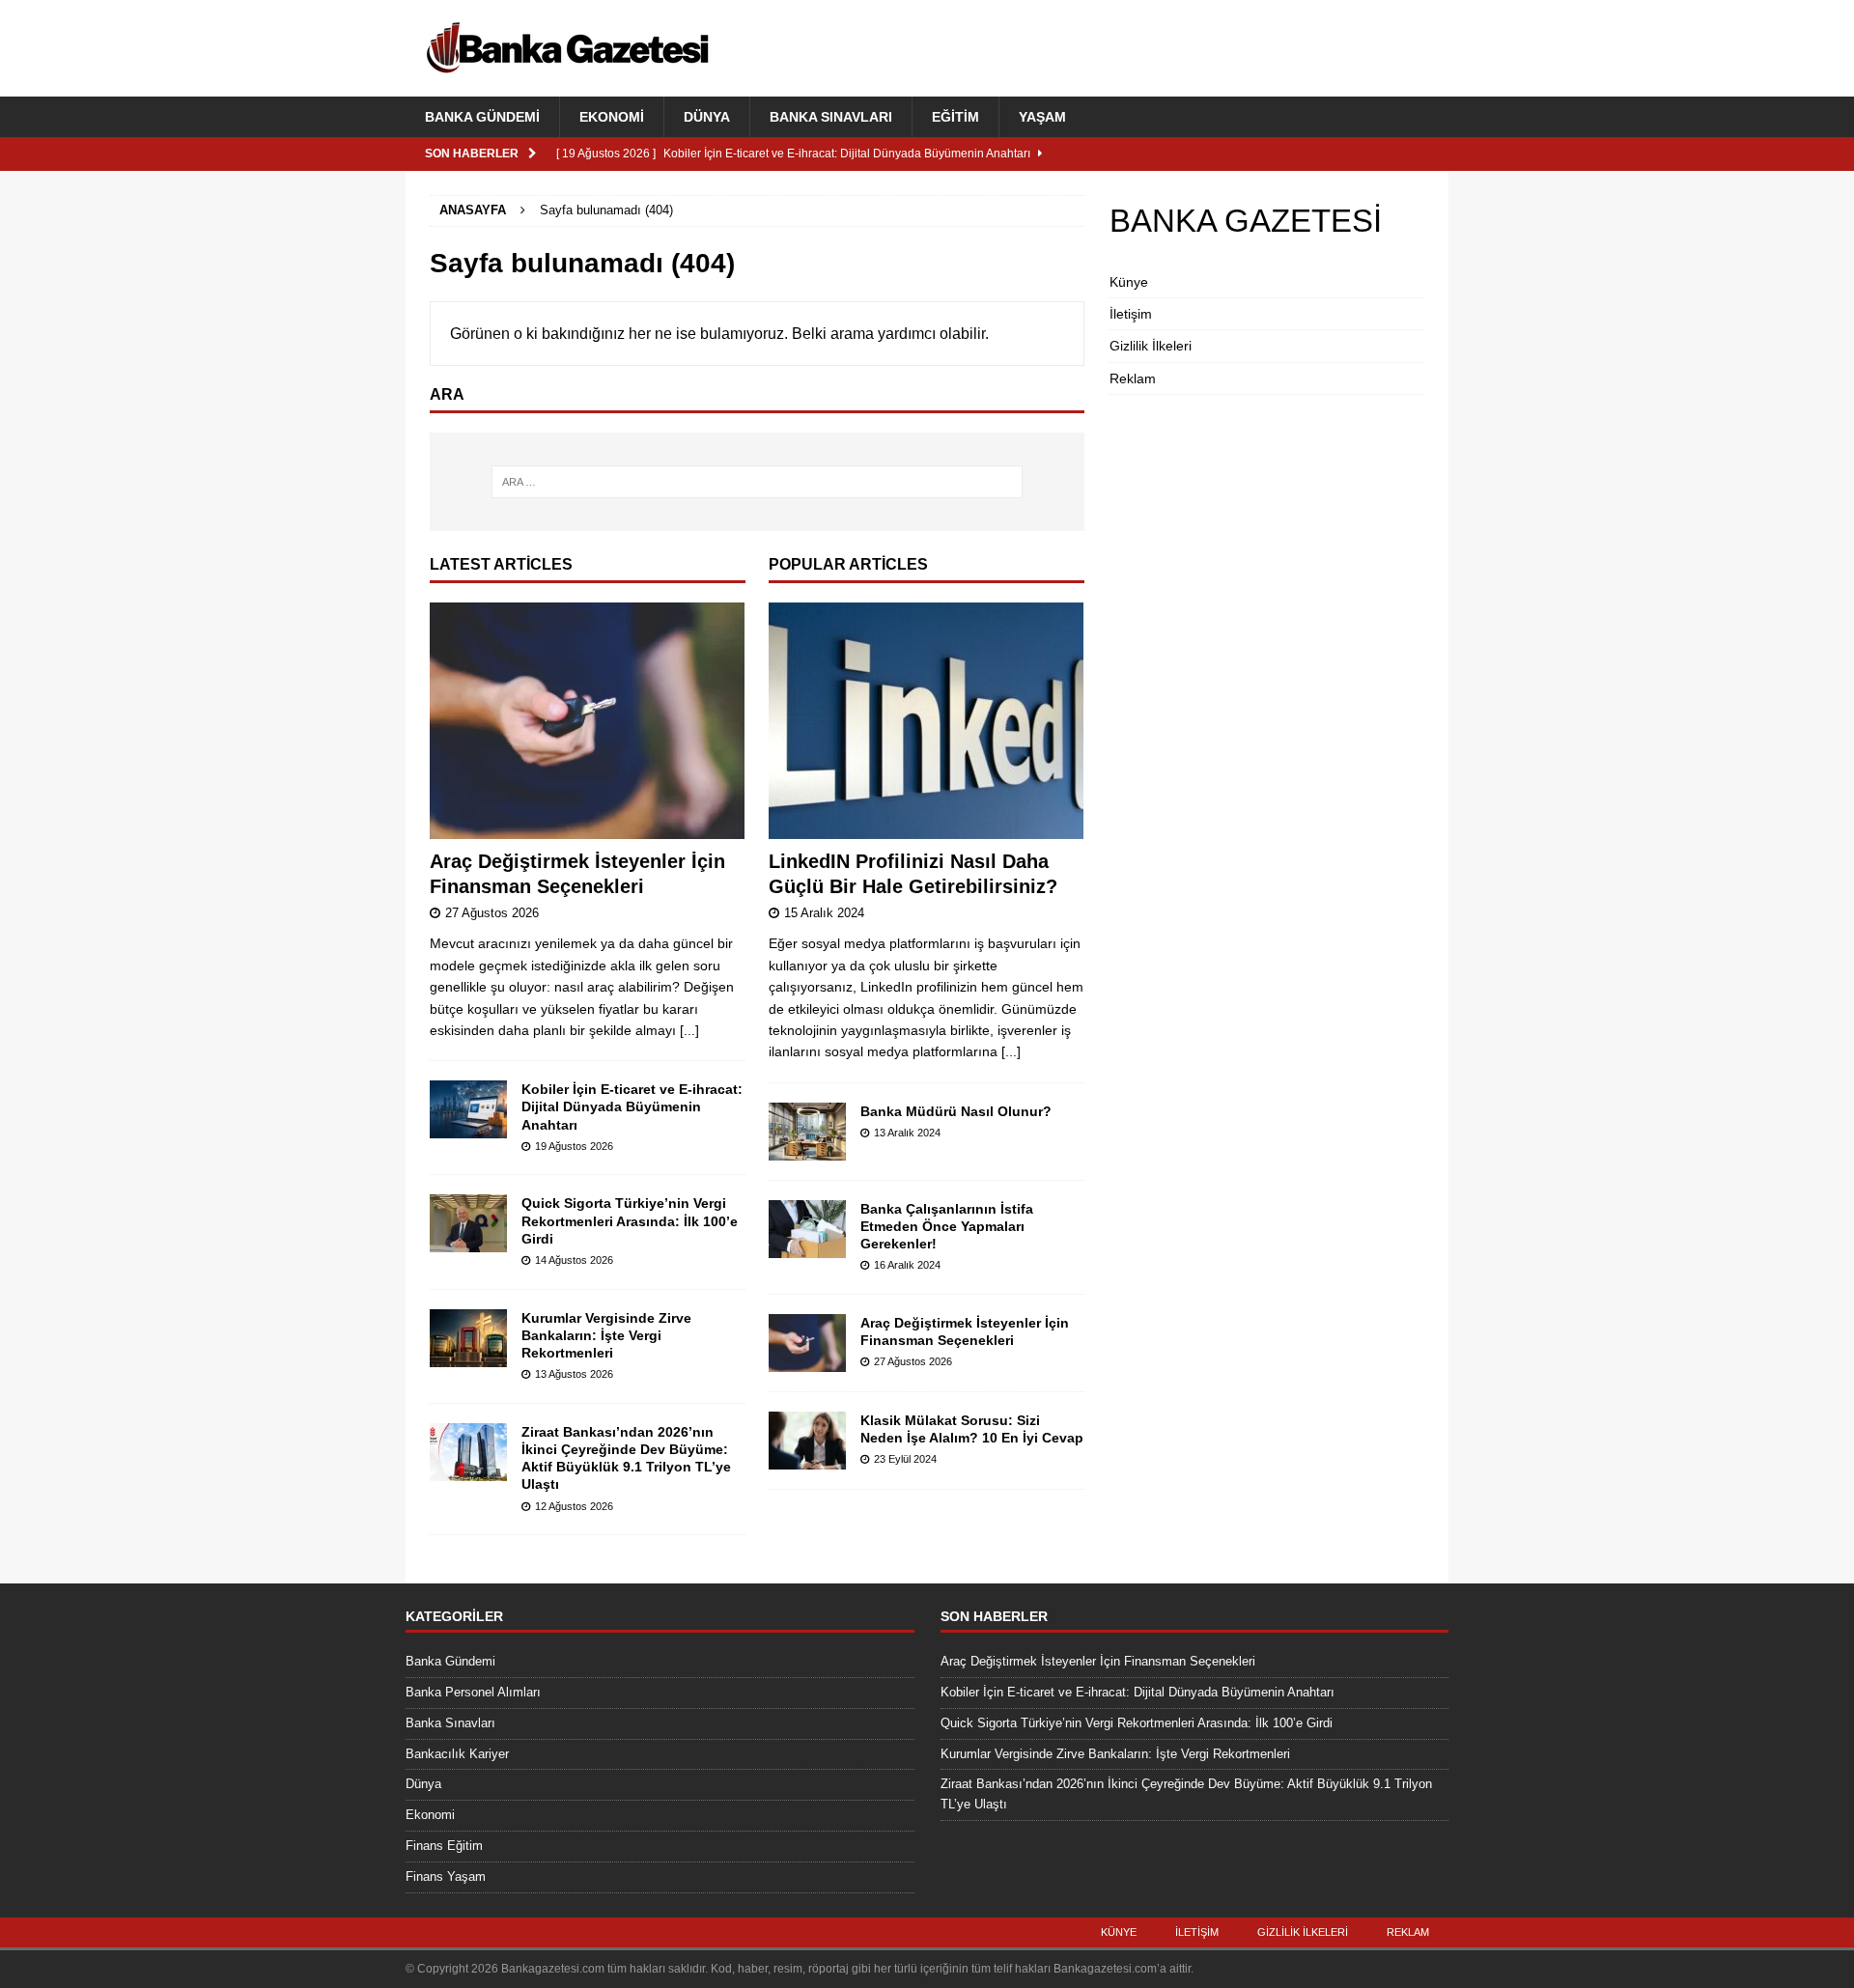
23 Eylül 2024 (905, 1459)
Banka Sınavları (831, 117)
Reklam (1133, 378)
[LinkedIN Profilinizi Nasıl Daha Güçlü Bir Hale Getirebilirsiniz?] (927, 721)
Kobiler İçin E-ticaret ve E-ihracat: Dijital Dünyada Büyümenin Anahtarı (632, 1106)
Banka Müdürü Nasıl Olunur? (956, 1111)
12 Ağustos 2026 (574, 1506)
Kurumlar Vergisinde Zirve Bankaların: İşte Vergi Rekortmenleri (606, 1335)
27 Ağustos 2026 (492, 913)
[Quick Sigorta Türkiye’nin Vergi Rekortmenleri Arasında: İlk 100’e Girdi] (468, 1223)
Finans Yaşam (446, 1876)
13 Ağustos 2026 (574, 1374)
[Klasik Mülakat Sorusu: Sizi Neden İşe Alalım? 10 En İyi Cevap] (807, 1441)
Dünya (707, 117)
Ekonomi (612, 117)
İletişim (1131, 314)
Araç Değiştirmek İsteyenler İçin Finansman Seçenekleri (1098, 1661)
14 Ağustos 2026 (574, 1260)
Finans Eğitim (444, 1846)
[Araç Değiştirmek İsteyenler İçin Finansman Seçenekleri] (588, 721)
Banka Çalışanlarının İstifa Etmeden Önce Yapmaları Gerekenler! (947, 1226)
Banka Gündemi (482, 117)
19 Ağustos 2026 (574, 1146)
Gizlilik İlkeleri (1151, 346)
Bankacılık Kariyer (457, 1754)
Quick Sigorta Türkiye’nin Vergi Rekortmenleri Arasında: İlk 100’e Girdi (630, 1220)
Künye (1129, 282)
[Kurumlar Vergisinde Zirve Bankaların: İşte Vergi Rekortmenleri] (468, 1338)
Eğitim (955, 117)
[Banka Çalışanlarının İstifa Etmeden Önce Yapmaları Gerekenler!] (807, 1229)
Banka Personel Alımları (473, 1692)
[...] (689, 1030)
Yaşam (1042, 117)
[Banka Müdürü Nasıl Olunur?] (807, 1132)
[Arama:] (757, 482)
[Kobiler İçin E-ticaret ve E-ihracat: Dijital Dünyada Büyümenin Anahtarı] (468, 1109)
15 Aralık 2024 (824, 913)
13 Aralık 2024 (907, 1133)
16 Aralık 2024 (907, 1265)
